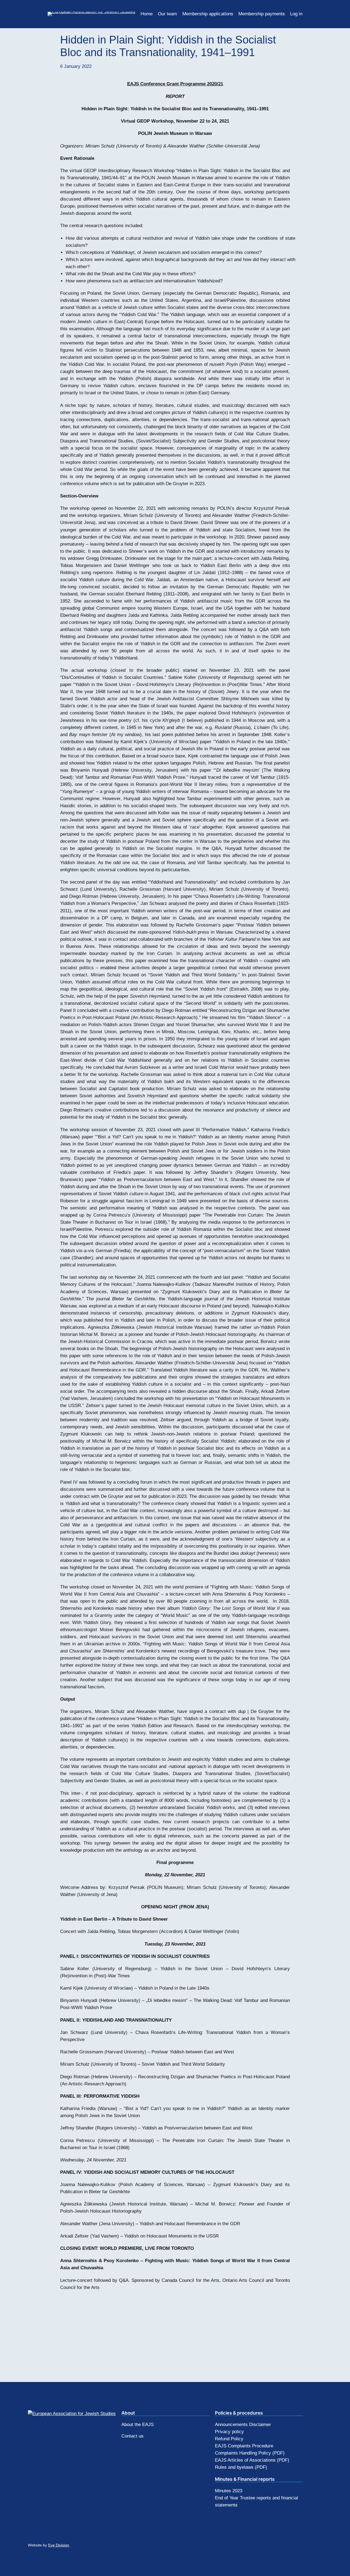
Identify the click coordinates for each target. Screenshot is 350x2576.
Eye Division (59, 2545)
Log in (296, 14)
